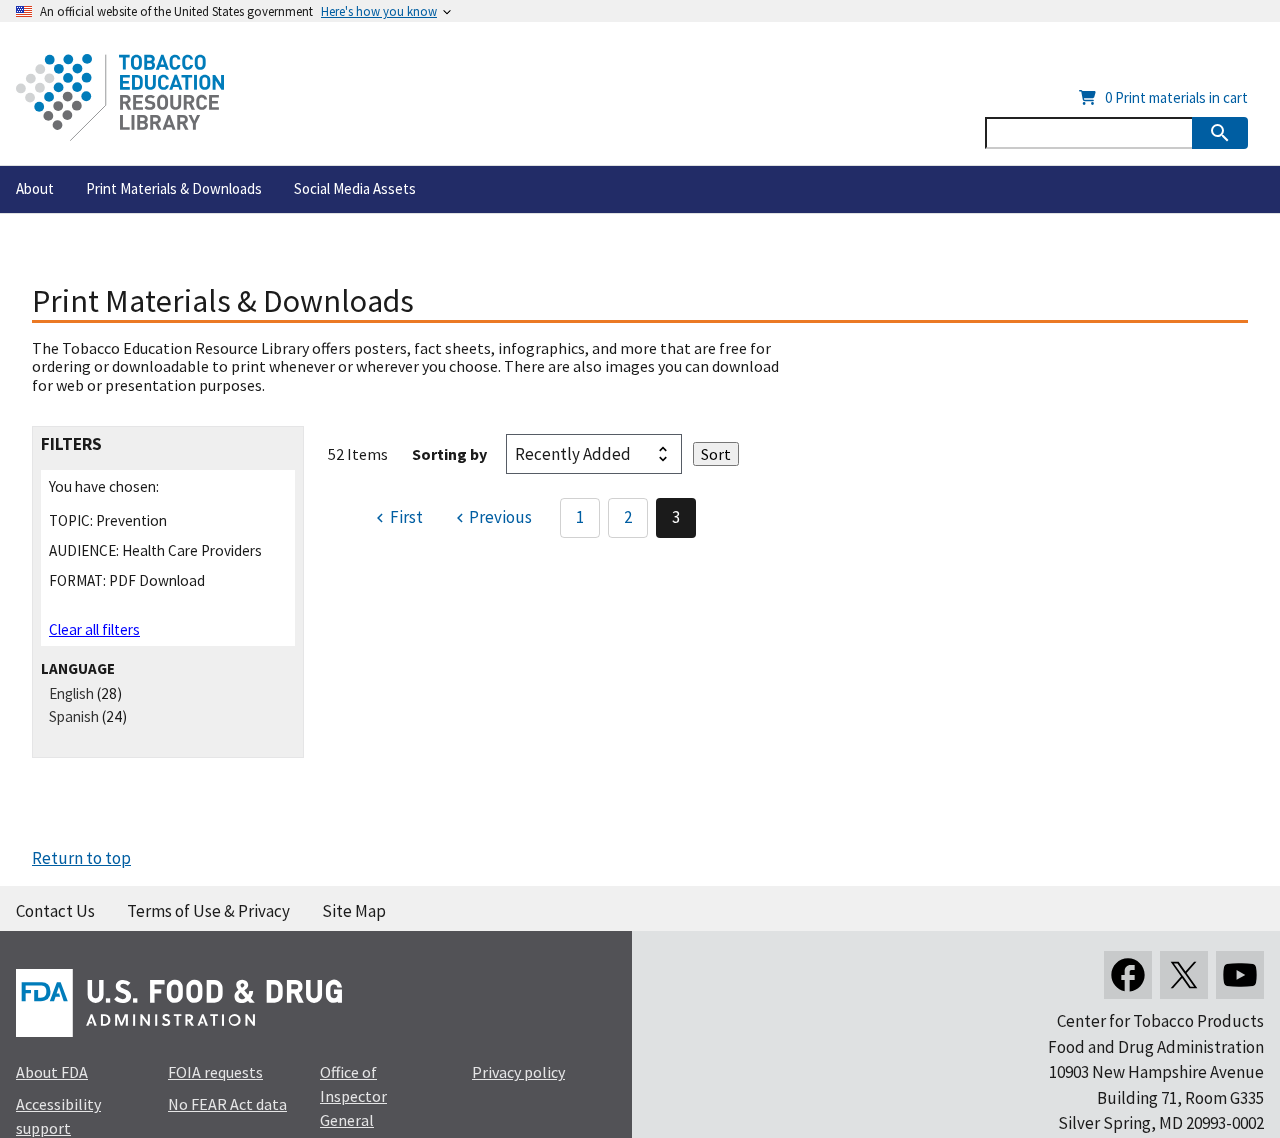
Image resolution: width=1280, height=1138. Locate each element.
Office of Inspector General (353, 1096)
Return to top (81, 858)
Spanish (74, 716)
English (71, 693)
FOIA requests (215, 1072)
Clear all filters (94, 629)
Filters (71, 444)
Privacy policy (518, 1072)
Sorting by (449, 454)
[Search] (1220, 133)
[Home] (120, 97)
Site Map (354, 911)
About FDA (52, 1072)
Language (78, 668)
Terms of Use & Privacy (208, 911)
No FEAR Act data (227, 1104)
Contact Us (55, 911)
